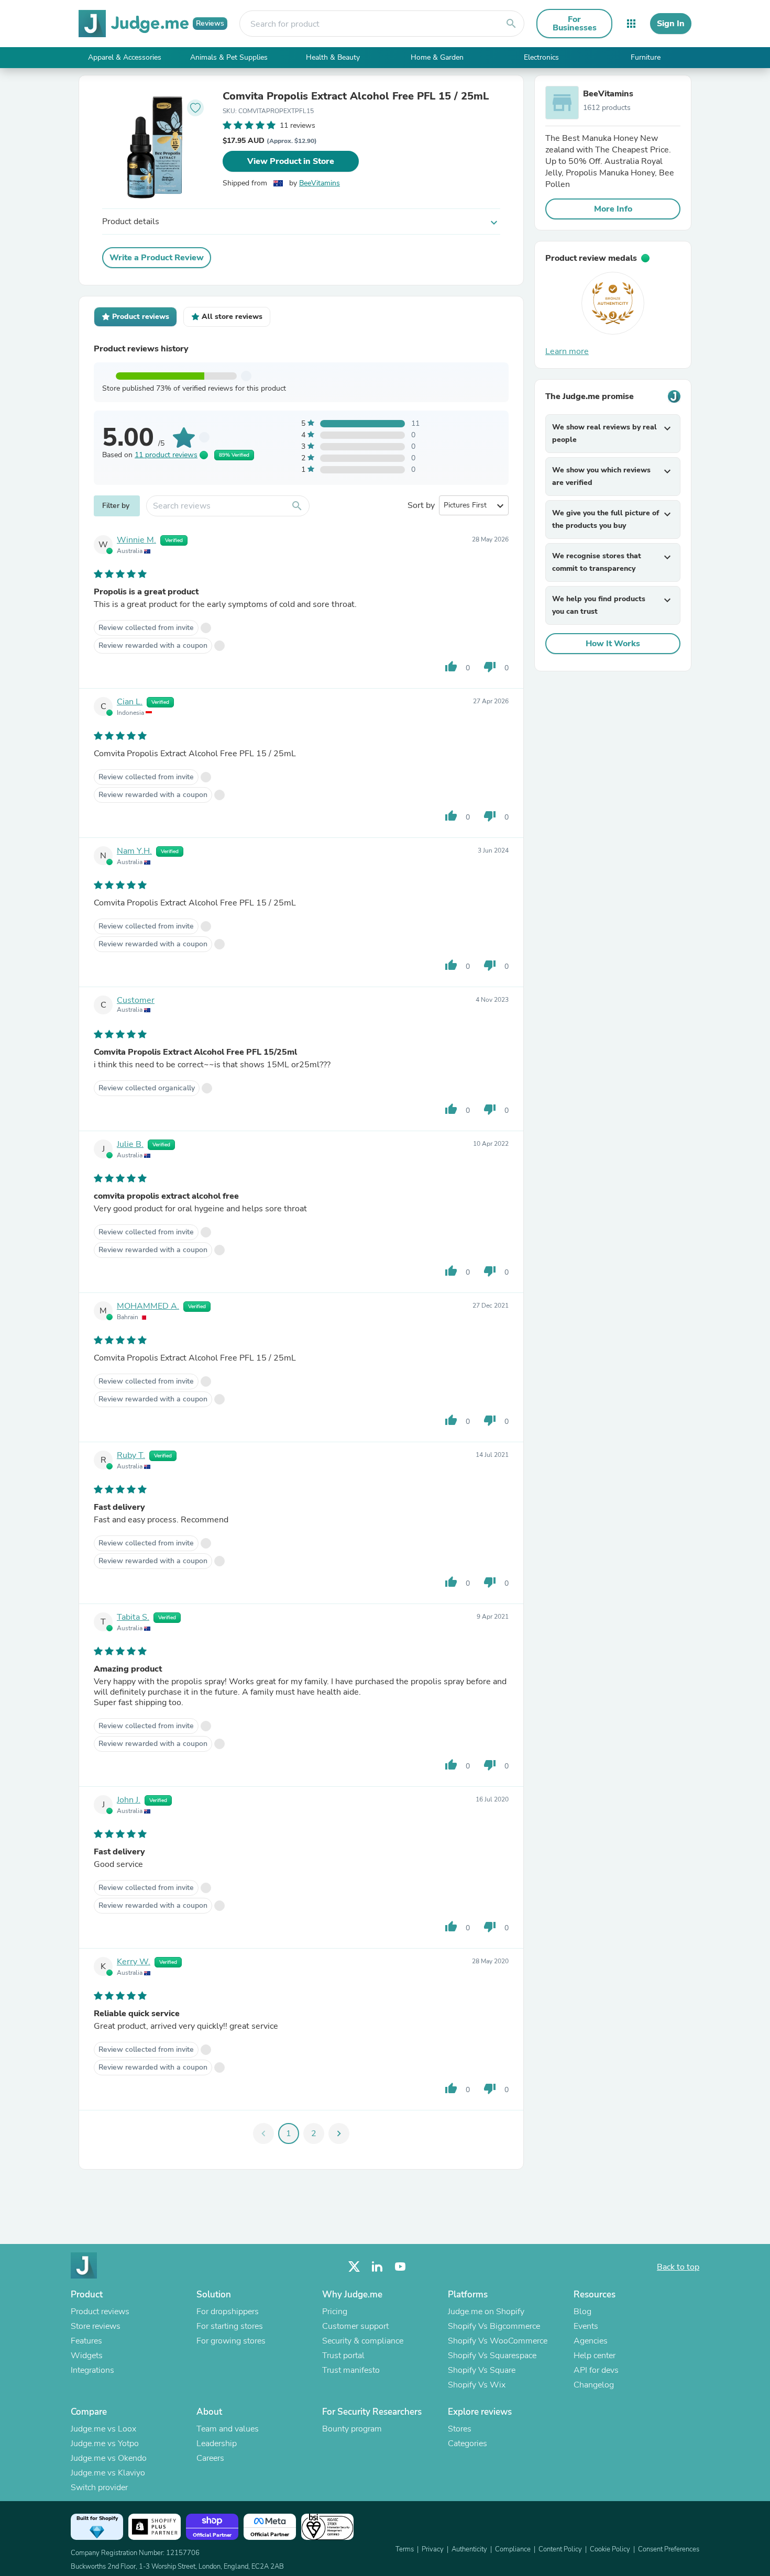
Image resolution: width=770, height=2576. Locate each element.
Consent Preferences (669, 2549)
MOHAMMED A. (148, 1306)
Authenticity (469, 2549)
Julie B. (130, 1144)
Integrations (92, 2370)
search (511, 24)
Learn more (567, 351)
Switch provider (99, 2487)
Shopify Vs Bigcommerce (494, 2326)
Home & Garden (437, 57)
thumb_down (490, 667)
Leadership (217, 2444)
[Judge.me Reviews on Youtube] (400, 2267)
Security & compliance (363, 2341)
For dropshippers (228, 2312)
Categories (467, 2444)
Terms (405, 2549)
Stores (460, 2429)
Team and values (228, 2429)
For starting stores (230, 2326)
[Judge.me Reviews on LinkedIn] (377, 2267)
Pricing (335, 2312)
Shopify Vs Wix (477, 2385)
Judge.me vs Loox (103, 2429)
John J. (129, 1800)
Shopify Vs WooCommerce (498, 2341)
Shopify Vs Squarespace (492, 2356)
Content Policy (560, 2549)
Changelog (594, 2385)
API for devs (596, 2370)
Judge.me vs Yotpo (105, 2444)
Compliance (513, 2549)
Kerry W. (134, 1962)
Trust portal (343, 2356)
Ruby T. (131, 1455)
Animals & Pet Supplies (229, 57)
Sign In (671, 24)
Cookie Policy (610, 2549)
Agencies (591, 2341)
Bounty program (352, 2429)
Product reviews (100, 2312)
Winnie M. (136, 540)
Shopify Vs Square (482, 2370)
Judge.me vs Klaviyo (108, 2473)
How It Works (613, 644)
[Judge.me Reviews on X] (354, 2267)
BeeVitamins (320, 183)
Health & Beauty (333, 57)
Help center (595, 2356)
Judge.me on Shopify (486, 2312)
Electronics (541, 57)
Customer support (355, 2326)
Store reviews (96, 2326)
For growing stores (231, 2341)
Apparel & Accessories (125, 57)
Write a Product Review (157, 258)
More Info (613, 209)
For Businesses (575, 24)
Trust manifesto (351, 2370)
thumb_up (451, 667)
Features (86, 2341)
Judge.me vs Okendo (109, 2458)
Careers (210, 2458)
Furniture (646, 57)
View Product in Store (291, 161)
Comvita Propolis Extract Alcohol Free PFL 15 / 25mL (356, 96)
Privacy (433, 2549)
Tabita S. (133, 1617)
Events (586, 2326)
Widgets (87, 2356)
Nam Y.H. (134, 851)
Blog (582, 2312)
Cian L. (130, 702)
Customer (136, 1000)
